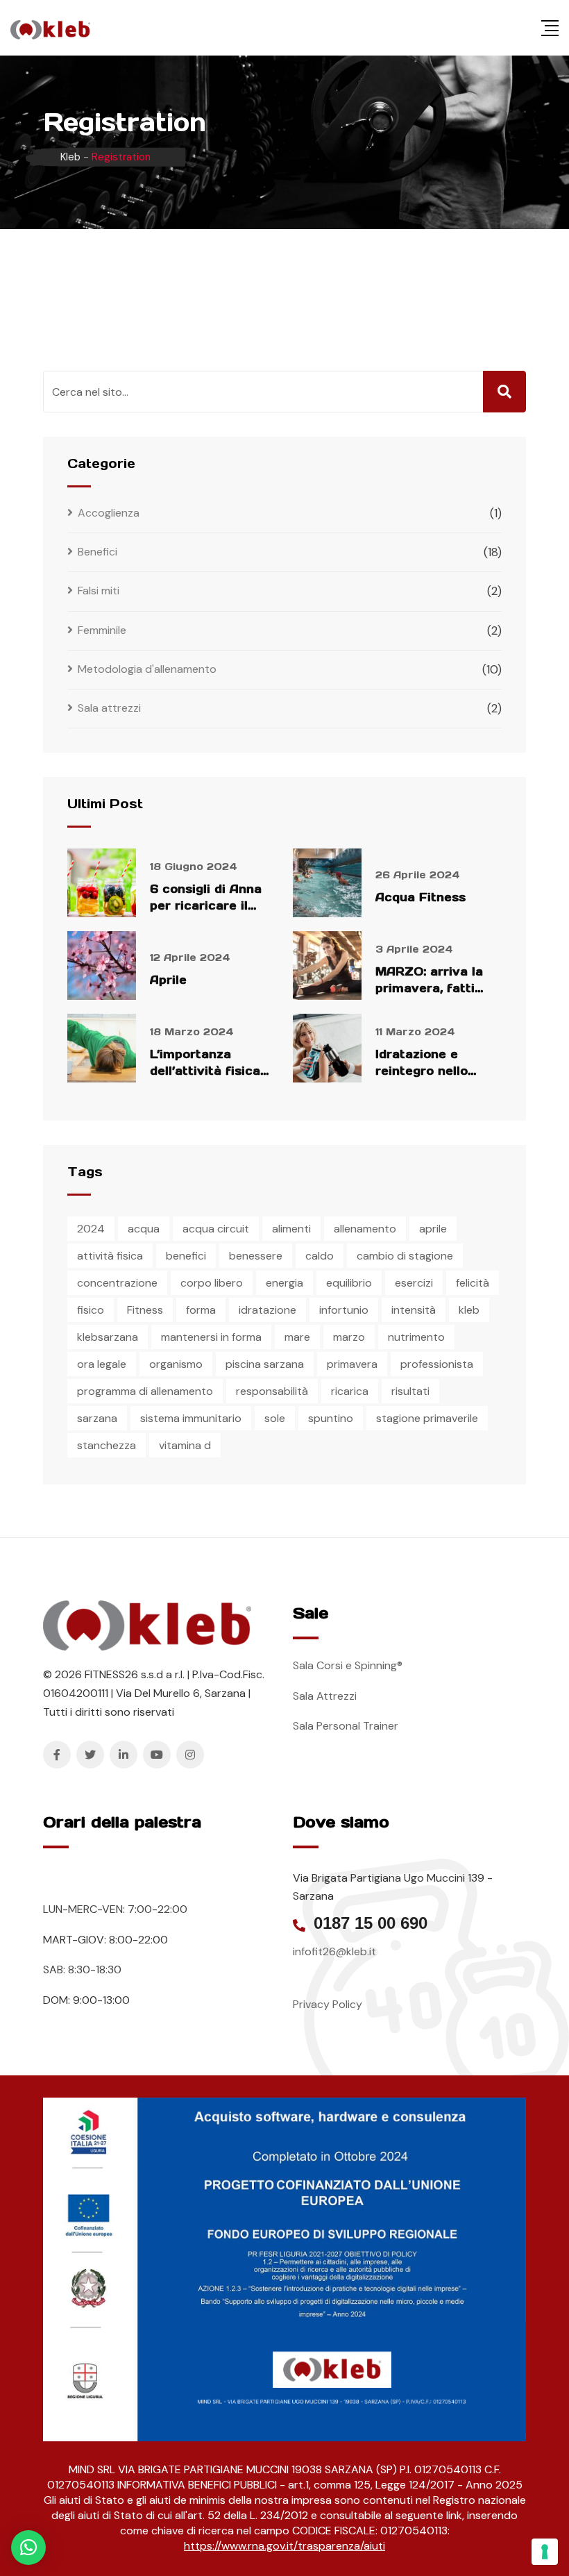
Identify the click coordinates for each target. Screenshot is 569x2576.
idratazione (267, 1310)
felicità (473, 1283)
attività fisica (110, 1256)
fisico (91, 1310)
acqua (144, 1229)
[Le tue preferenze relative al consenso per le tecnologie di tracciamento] (545, 2552)
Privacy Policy (328, 2004)
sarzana (97, 1418)
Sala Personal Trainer (346, 1726)
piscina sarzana (265, 1364)
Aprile (168, 980)
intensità (414, 1310)
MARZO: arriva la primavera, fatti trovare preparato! (434, 988)
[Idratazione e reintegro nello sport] (327, 1048)
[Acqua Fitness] (327, 883)
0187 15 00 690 (371, 1923)
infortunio (344, 1310)
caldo (320, 1256)
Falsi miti (99, 591)
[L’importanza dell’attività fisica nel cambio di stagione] (102, 1048)
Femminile (102, 630)
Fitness (145, 1310)
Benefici (97, 552)
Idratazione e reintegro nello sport (422, 1071)
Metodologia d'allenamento (147, 669)
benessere (256, 1256)
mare (297, 1337)
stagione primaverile (427, 1418)
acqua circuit (216, 1229)
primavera (352, 1364)
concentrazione (117, 1283)
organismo (176, 1364)
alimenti (291, 1229)
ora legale (102, 1364)
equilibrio (349, 1283)
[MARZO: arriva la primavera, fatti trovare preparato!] (327, 965)
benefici (186, 1256)
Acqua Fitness (421, 897)
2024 (91, 1229)
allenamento (365, 1229)
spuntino (331, 1418)
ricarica (350, 1391)
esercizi (414, 1283)
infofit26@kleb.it (334, 1951)
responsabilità (272, 1391)
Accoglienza (109, 513)
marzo (349, 1337)
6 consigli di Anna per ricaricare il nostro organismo (206, 905)
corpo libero (212, 1283)
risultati (410, 1391)
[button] (28, 2548)
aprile (433, 1229)
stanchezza (107, 1445)
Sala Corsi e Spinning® (348, 1665)
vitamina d (185, 1445)
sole (275, 1418)
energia (284, 1283)
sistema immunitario (191, 1418)
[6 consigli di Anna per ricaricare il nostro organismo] (102, 883)
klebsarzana (108, 1337)
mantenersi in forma (211, 1337)
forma (201, 1310)
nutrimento (416, 1337)
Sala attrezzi (109, 708)
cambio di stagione (405, 1256)
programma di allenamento (145, 1391)
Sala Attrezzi (325, 1696)
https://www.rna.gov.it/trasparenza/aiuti (284, 2546)
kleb (469, 1310)
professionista (437, 1364)
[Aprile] (102, 965)
